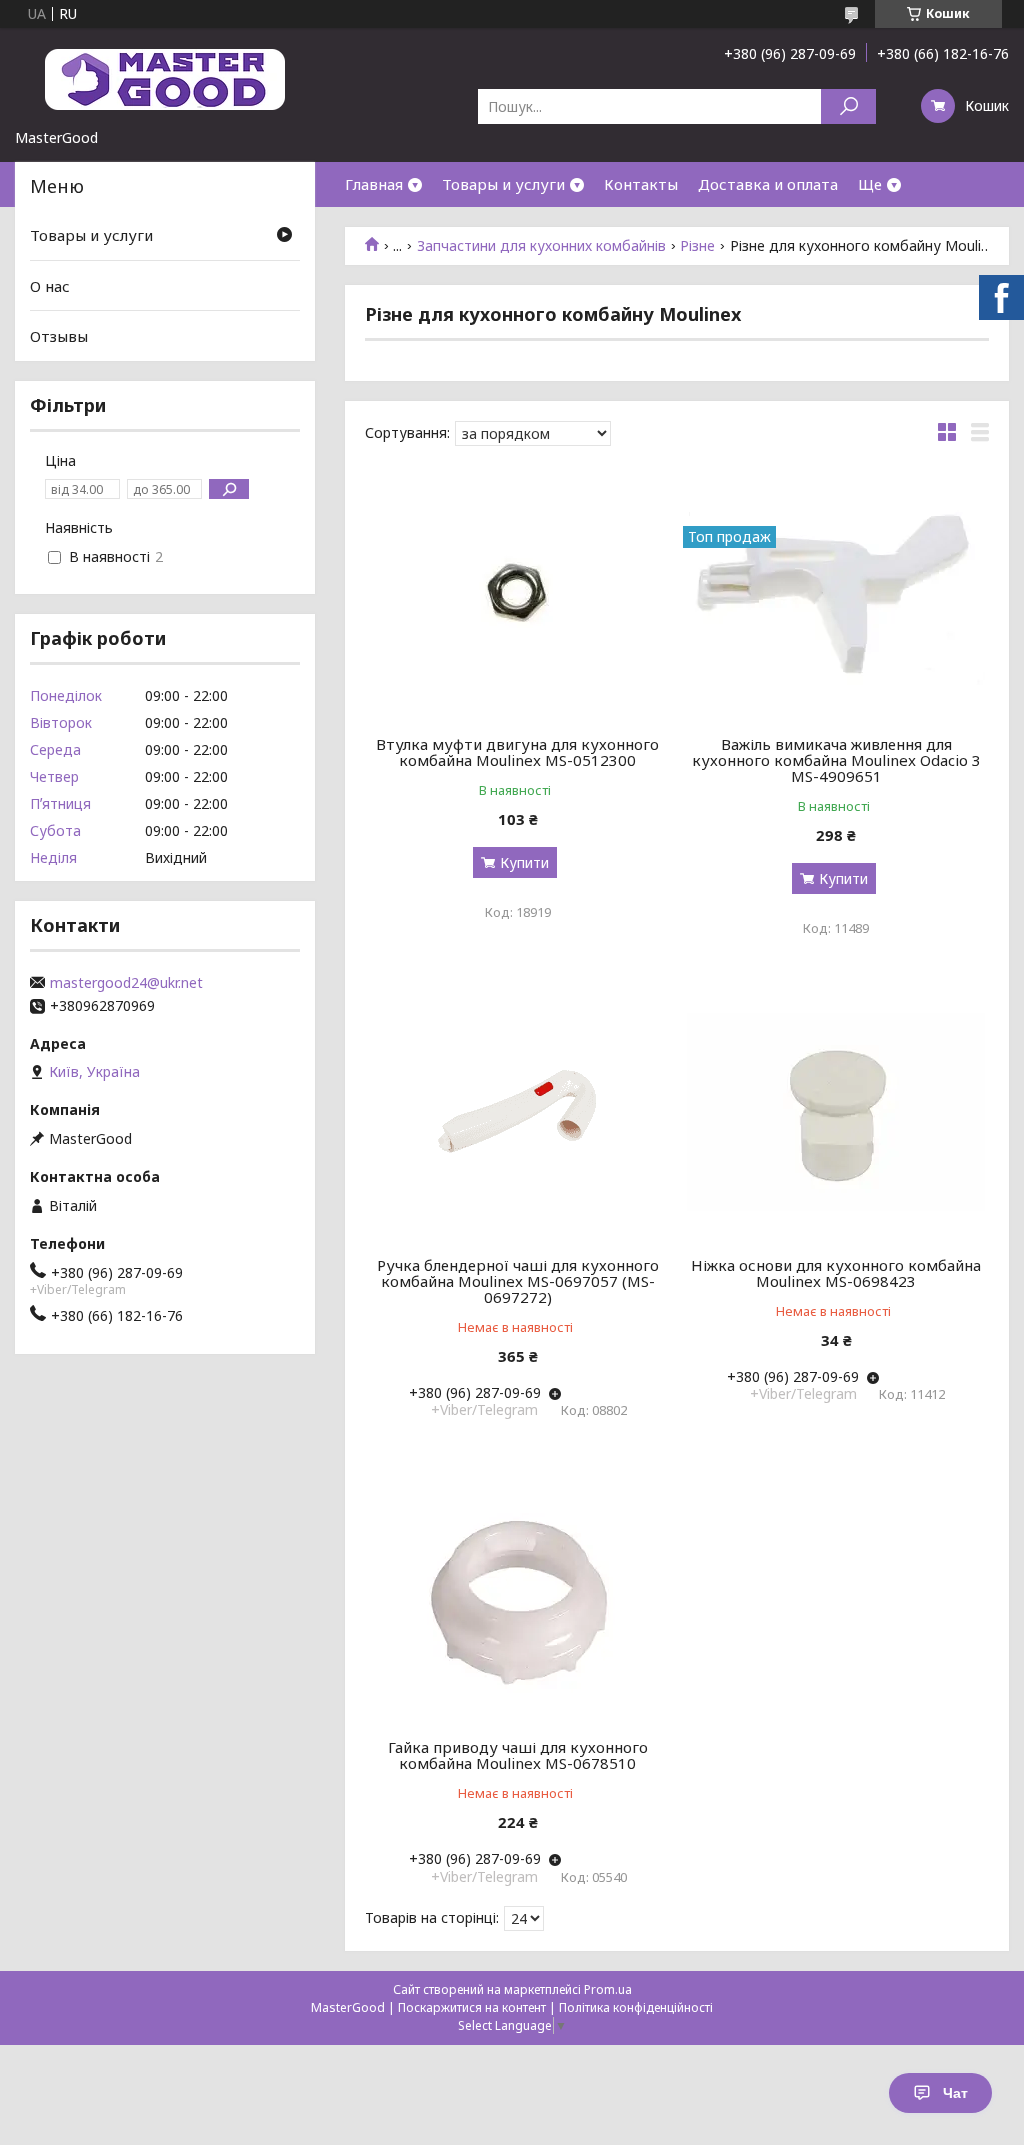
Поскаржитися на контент (472, 2007)
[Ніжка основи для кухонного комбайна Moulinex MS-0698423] (835, 1112)
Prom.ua (608, 1989)
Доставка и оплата (768, 184)
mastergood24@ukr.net (126, 983)
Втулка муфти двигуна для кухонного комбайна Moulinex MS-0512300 (517, 752)
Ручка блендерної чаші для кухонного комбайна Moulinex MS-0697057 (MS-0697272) (518, 1281)
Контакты (641, 184)
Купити (524, 862)
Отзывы (59, 336)
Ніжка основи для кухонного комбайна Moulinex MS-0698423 (836, 1273)
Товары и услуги (503, 184)
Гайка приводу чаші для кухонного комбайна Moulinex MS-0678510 (518, 1755)
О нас (50, 286)
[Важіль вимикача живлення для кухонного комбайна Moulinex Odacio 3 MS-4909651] (835, 591)
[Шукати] (848, 106)
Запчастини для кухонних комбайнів (541, 246)
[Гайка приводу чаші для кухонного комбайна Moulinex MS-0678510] (517, 1594)
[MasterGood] (165, 78)
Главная (374, 184)
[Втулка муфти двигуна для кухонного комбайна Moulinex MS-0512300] (517, 591)
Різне (697, 246)
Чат (955, 2093)
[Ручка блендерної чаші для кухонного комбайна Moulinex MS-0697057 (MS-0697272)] (517, 1112)
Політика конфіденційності (636, 2007)
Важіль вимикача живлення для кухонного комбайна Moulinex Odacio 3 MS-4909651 (836, 760)
